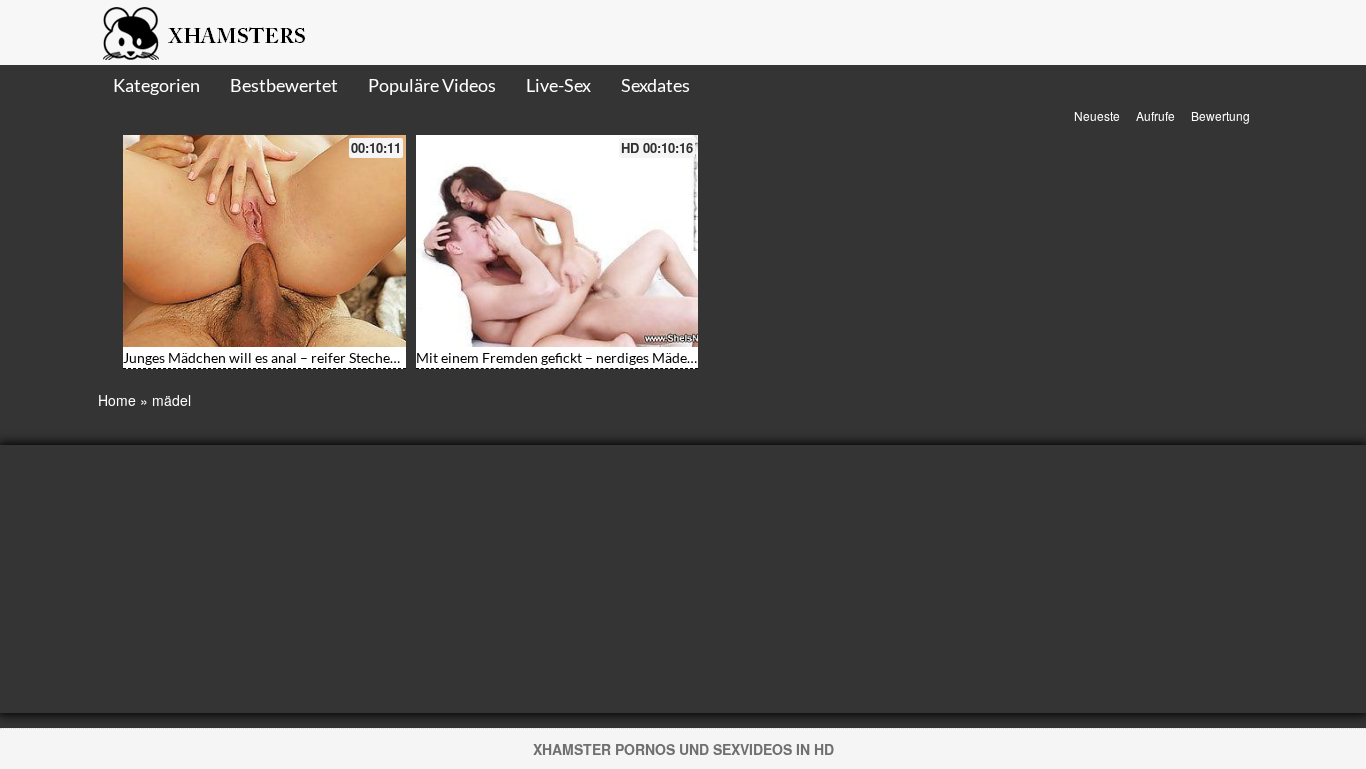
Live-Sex (558, 85)
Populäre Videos (432, 85)
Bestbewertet (284, 85)
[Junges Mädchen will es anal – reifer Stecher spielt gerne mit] (264, 241)
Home (117, 400)
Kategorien (156, 85)
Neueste (1097, 115)
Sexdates (655, 85)
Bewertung (1220, 115)
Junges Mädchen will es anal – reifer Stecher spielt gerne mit (309, 357)
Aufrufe (1155, 115)
